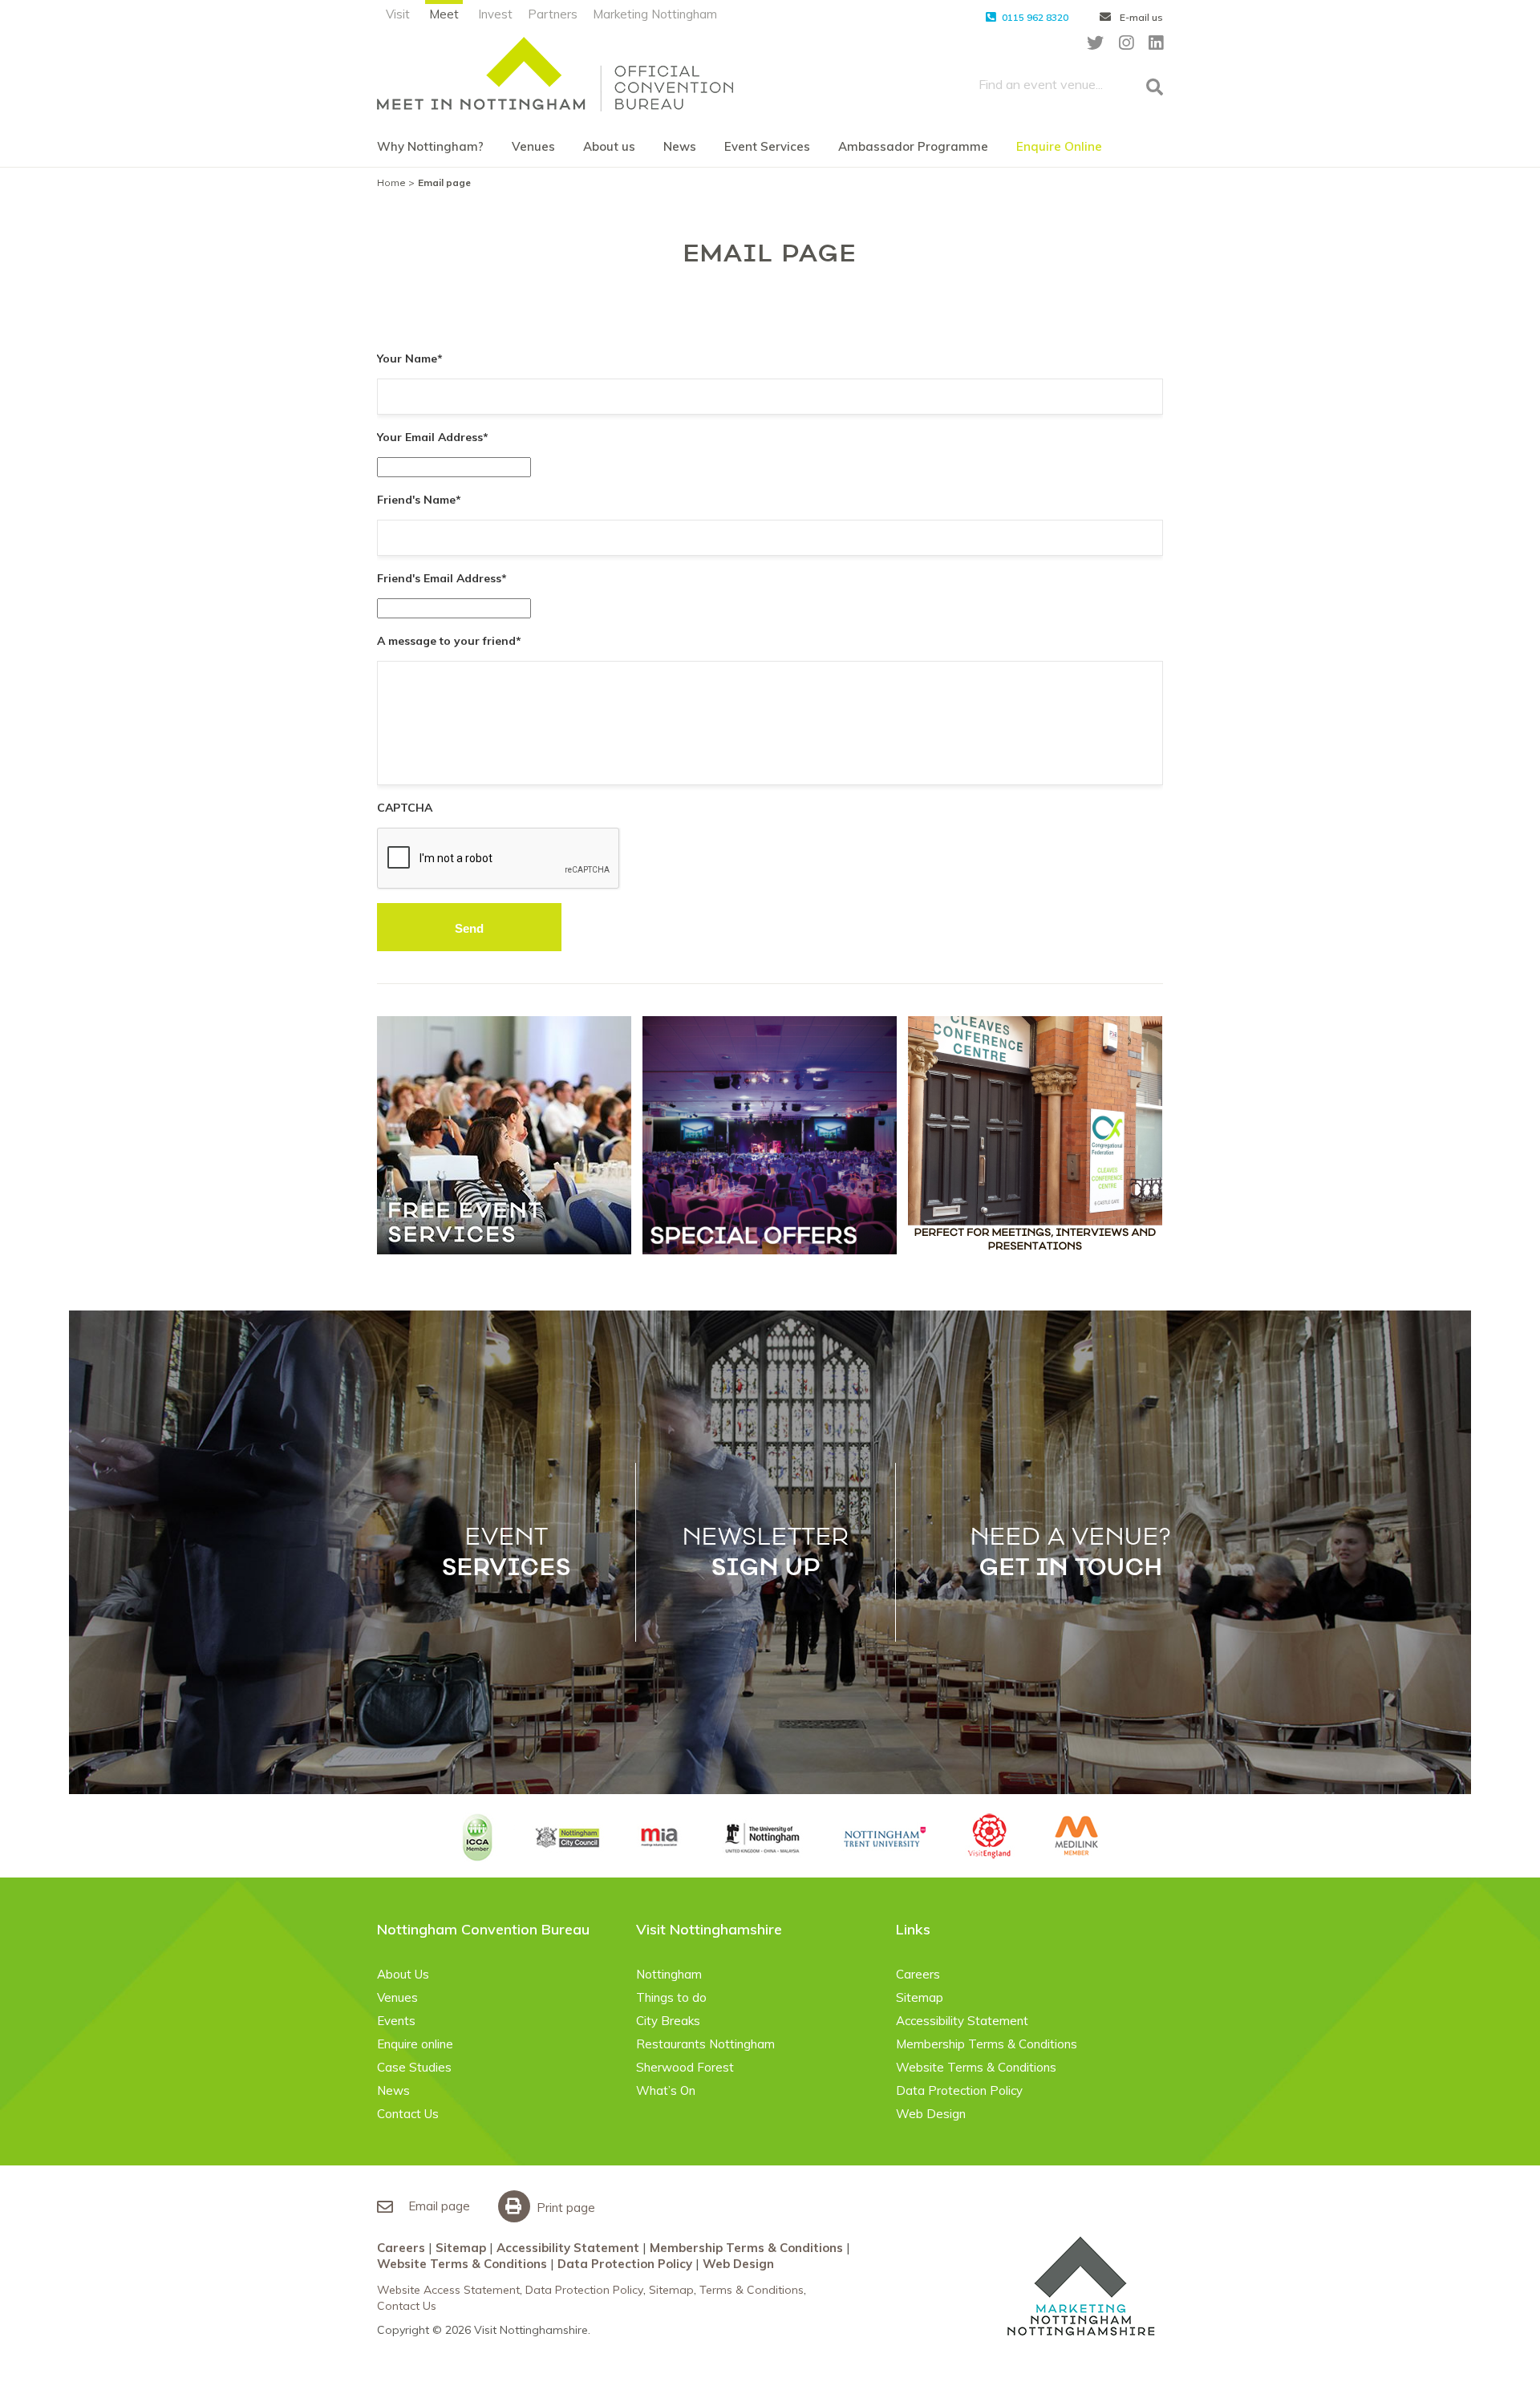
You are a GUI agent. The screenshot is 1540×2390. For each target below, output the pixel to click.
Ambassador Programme (913, 146)
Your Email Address (433, 437)
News (680, 146)
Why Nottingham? (430, 146)
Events (396, 2021)
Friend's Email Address (442, 578)
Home (391, 182)
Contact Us (408, 2114)
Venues (533, 146)
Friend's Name (419, 500)
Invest (495, 14)
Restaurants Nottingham (705, 2044)
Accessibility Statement (962, 2021)
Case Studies (414, 2067)
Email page (438, 2206)
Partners (553, 14)
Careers (918, 1974)
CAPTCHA (405, 808)
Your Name (410, 358)
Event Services (767, 146)
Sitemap (920, 1997)
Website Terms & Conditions (976, 2067)
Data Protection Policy (959, 2090)
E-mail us (1140, 17)
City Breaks (668, 2021)
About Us (403, 1974)
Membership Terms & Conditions (987, 2044)
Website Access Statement (448, 2290)
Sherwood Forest (685, 2067)
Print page (564, 2208)
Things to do (671, 1997)
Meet (444, 14)
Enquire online (415, 2044)
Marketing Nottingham (655, 14)
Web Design (931, 2114)
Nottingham (669, 1974)
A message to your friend (449, 641)
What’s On (666, 2090)
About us (609, 146)
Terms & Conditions (752, 2290)
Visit (398, 14)
